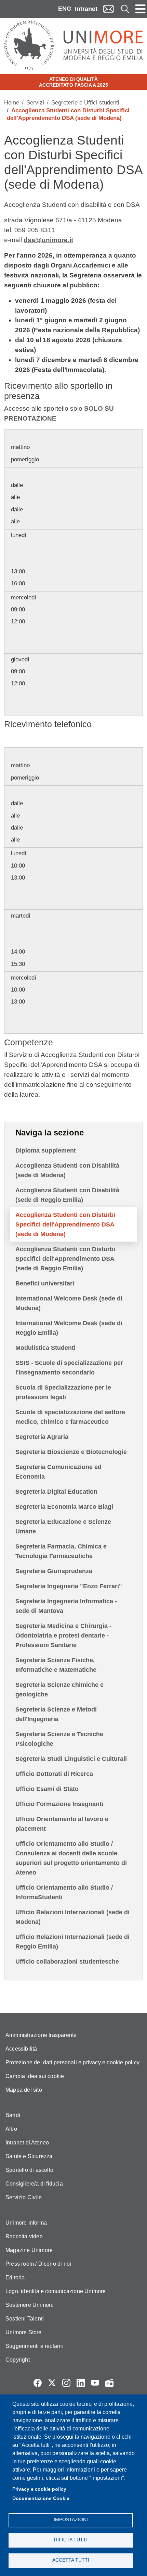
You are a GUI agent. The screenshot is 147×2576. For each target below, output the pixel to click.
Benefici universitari (45, 1283)
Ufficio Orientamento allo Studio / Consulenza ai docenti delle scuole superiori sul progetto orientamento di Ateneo (71, 1858)
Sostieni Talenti (25, 2319)
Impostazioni (71, 2520)
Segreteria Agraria (42, 1437)
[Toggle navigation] (141, 9)
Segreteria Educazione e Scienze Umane (63, 1527)
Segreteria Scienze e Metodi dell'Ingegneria (56, 1714)
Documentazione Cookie (41, 2498)
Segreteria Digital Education (56, 1492)
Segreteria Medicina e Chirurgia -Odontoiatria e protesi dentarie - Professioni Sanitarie (63, 1635)
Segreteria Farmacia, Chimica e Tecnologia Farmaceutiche (61, 1551)
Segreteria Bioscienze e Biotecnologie (71, 1452)
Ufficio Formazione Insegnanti (59, 1804)
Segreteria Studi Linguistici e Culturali (71, 1759)
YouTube (95, 2383)
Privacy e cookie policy (39, 2489)
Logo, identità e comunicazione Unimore (56, 2291)
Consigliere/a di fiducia (34, 2184)
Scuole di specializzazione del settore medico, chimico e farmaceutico (70, 1417)
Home (12, 103)
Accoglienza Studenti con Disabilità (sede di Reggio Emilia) (67, 1195)
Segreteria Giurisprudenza (54, 1571)
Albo (11, 2129)
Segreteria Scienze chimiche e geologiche (59, 1690)
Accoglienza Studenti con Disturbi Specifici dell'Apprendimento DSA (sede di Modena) (65, 1224)
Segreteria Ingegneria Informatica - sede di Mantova (66, 1606)
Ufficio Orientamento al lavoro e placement (62, 1824)
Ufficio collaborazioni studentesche (67, 1962)
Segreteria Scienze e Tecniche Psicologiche (59, 1739)
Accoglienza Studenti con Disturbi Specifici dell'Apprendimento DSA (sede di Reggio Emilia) (65, 1259)
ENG (65, 9)
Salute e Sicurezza (29, 2156)
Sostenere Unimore (30, 2305)
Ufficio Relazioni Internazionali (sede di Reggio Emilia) (72, 1942)
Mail (108, 9)
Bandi (13, 2115)
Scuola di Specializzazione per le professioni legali (63, 1392)
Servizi (35, 103)
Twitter (52, 2383)
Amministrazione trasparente (41, 2035)
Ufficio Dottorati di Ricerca (54, 1774)
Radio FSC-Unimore (109, 2383)
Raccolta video (24, 2236)
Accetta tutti (71, 2560)
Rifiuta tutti (71, 2540)
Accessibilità (21, 2049)
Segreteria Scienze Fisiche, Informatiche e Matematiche (56, 1665)
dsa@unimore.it (48, 240)
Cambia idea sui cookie (35, 2076)
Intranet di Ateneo (27, 2143)
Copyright (18, 2360)
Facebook (38, 2383)
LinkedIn (81, 2383)
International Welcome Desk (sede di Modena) (69, 1303)
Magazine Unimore (29, 2250)
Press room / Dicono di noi (38, 2264)
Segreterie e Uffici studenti (85, 103)
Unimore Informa (26, 2223)
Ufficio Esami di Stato (47, 1789)
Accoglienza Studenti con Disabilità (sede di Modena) (67, 1170)
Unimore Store (24, 2332)
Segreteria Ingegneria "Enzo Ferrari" (69, 1586)
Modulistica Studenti (45, 1348)
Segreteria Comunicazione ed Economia (58, 1472)
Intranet (86, 9)
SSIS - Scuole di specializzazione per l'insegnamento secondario (69, 1368)
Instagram (66, 2383)
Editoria (15, 2278)
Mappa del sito (24, 2090)
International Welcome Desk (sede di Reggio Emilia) (69, 1328)
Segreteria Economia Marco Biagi (64, 1507)
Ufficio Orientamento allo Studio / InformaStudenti (64, 1892)
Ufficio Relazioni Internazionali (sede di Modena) (72, 1917)
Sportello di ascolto (29, 2170)
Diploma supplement (46, 1150)
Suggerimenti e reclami (34, 2346)
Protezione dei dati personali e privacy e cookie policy (72, 2062)
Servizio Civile (24, 2197)
